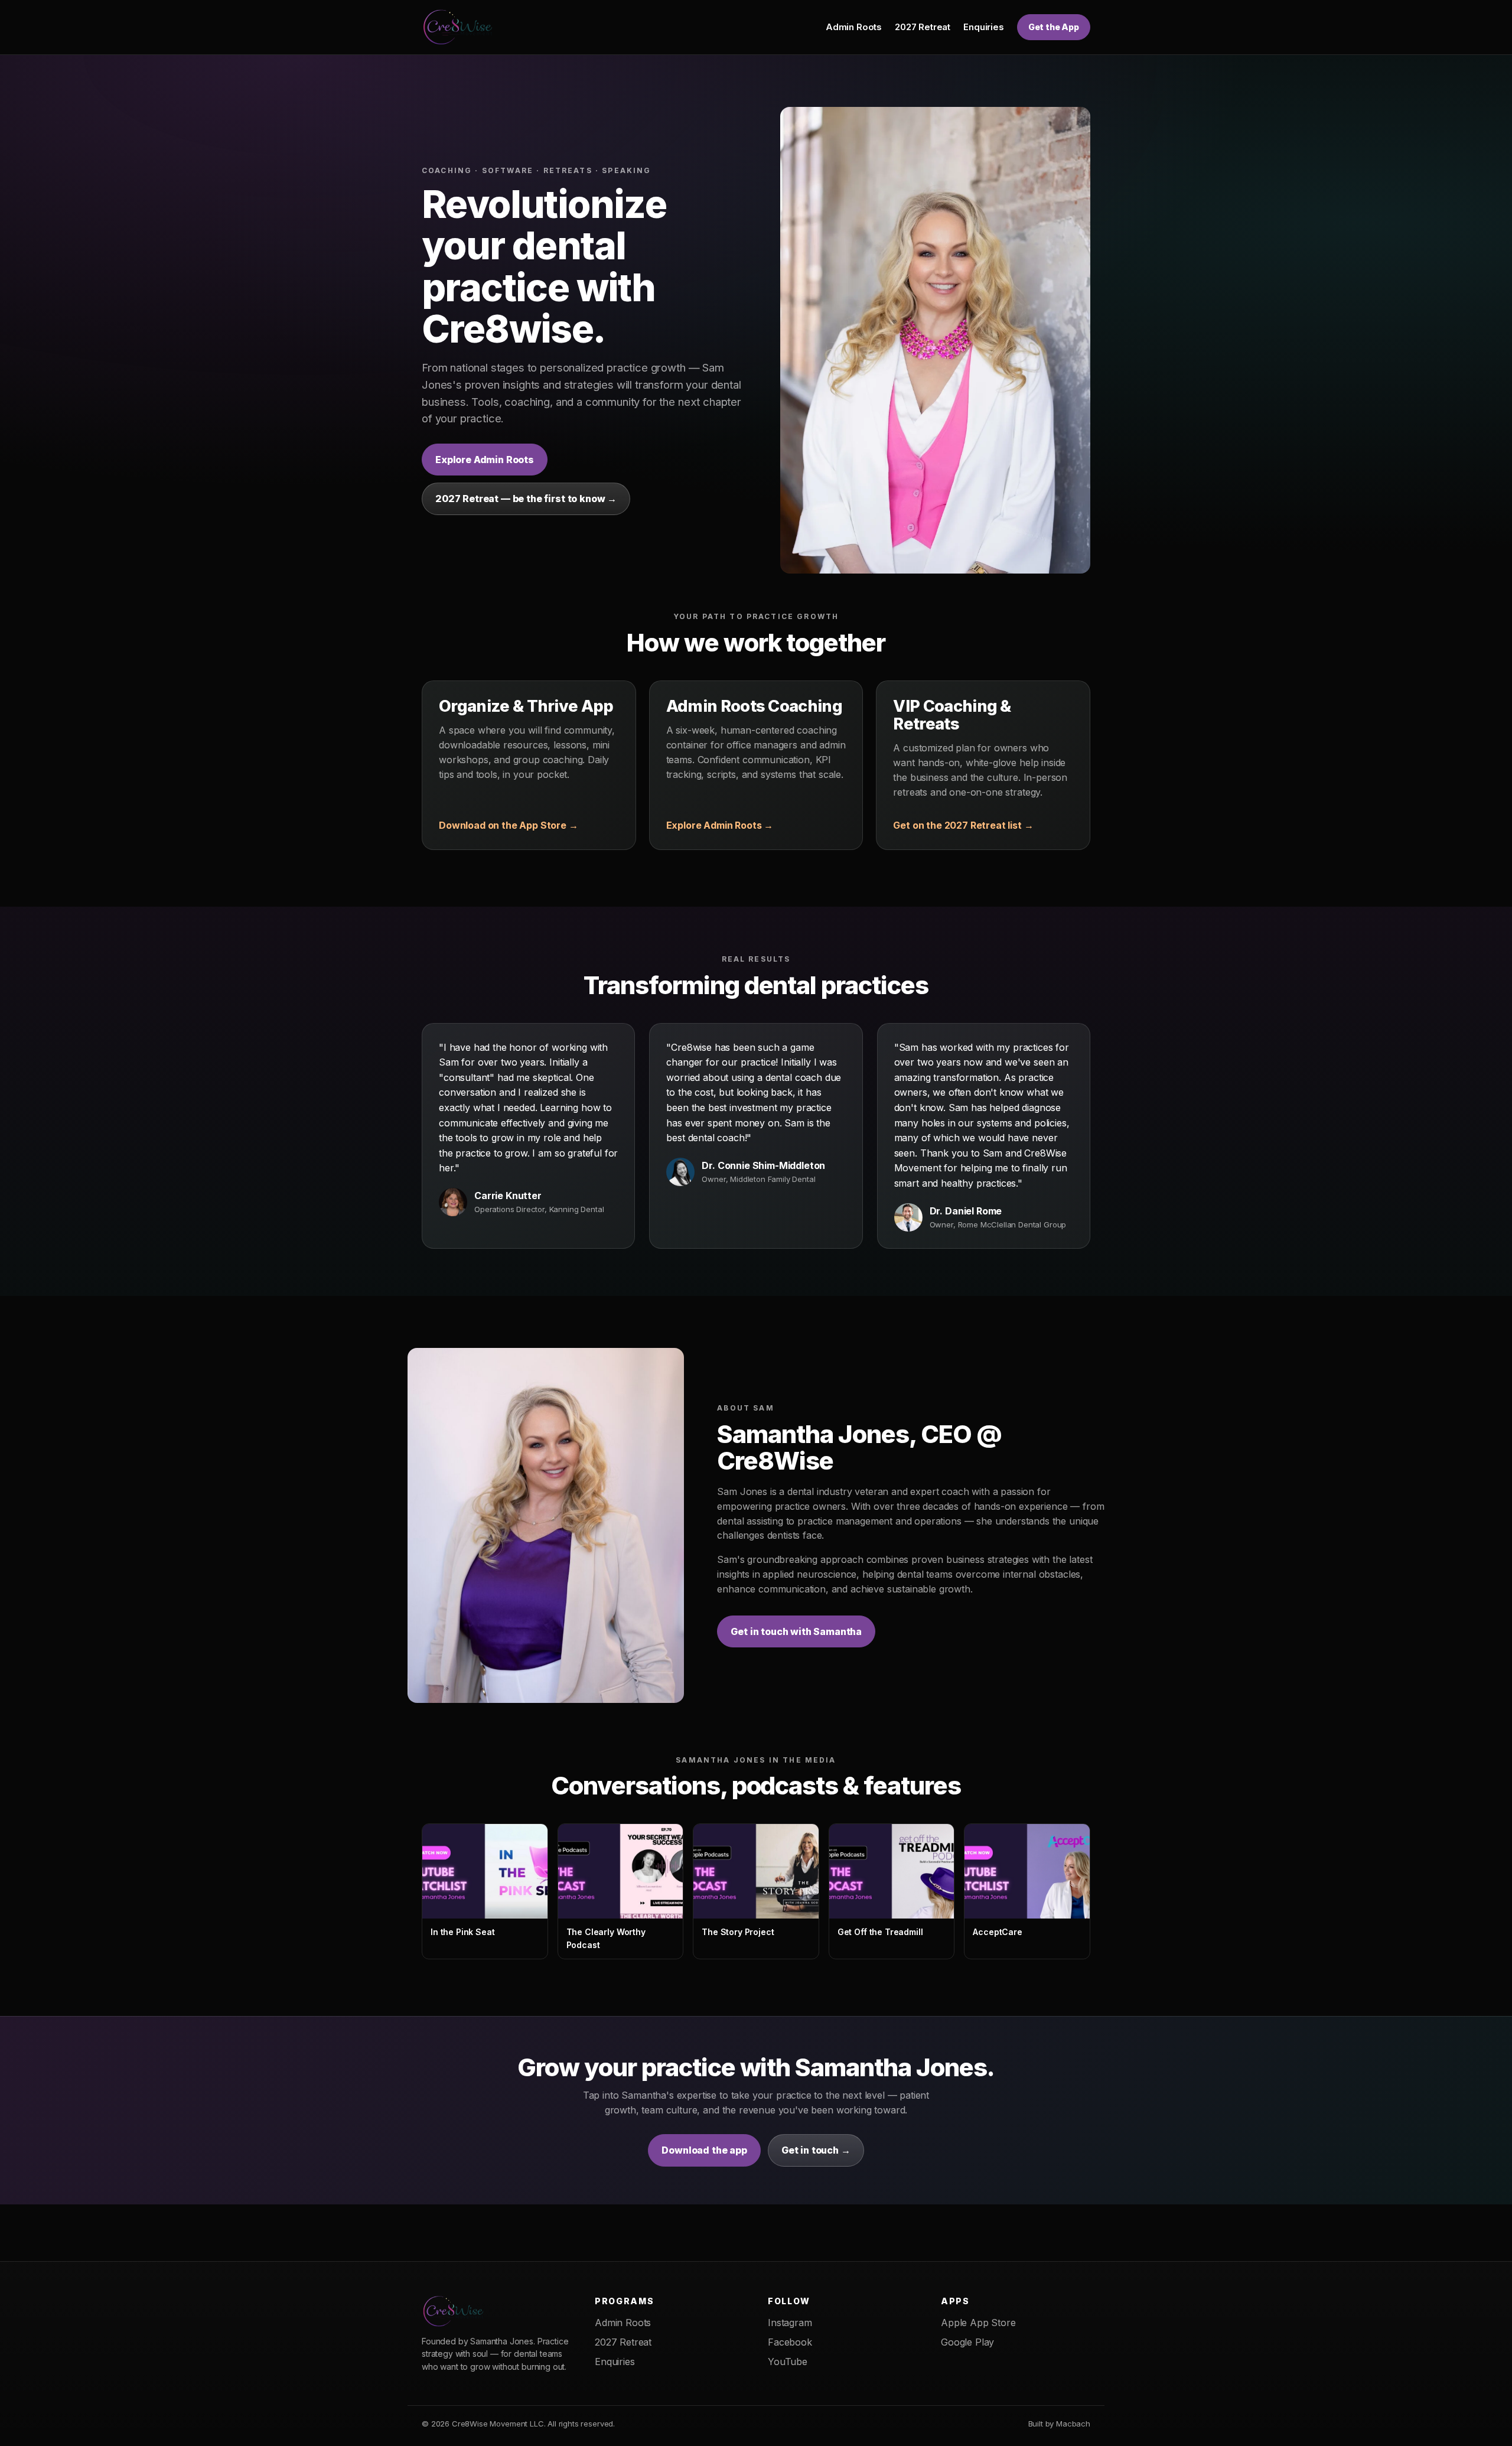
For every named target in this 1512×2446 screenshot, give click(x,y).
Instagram (790, 2323)
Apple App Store (978, 2323)
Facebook (790, 2342)
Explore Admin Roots (485, 460)
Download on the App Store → (509, 825)
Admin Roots (854, 27)
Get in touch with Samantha (796, 1631)
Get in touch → (816, 2150)
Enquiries (984, 27)
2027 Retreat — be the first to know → (526, 499)
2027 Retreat (923, 27)
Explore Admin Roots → (720, 825)
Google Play (967, 2342)
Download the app (704, 2150)
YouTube (788, 2362)
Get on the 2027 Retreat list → (963, 825)
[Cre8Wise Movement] (460, 27)
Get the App (1054, 27)
